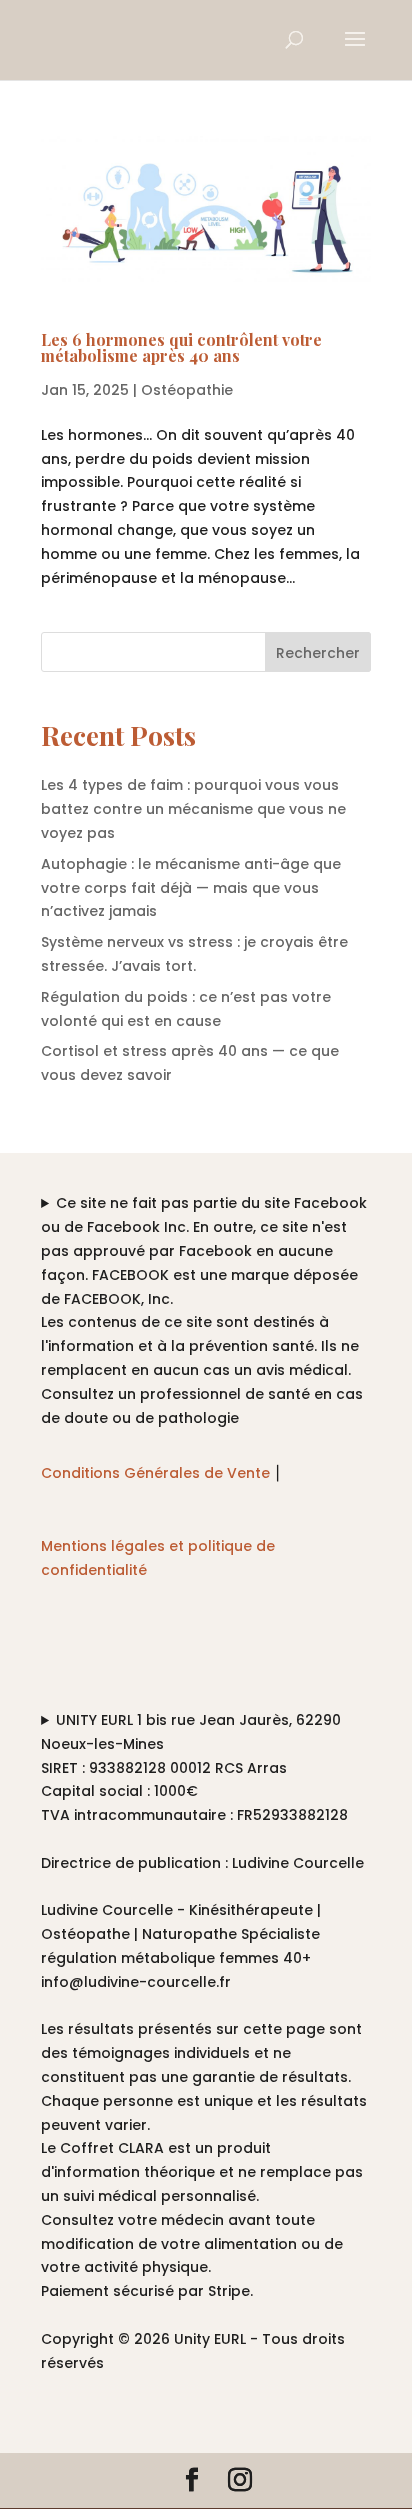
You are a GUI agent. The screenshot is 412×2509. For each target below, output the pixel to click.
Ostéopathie (187, 390)
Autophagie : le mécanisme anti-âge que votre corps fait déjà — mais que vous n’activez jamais (191, 888)
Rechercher (318, 653)
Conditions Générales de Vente (155, 1473)
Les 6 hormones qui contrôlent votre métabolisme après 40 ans (181, 347)
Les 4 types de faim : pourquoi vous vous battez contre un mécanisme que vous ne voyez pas (193, 809)
